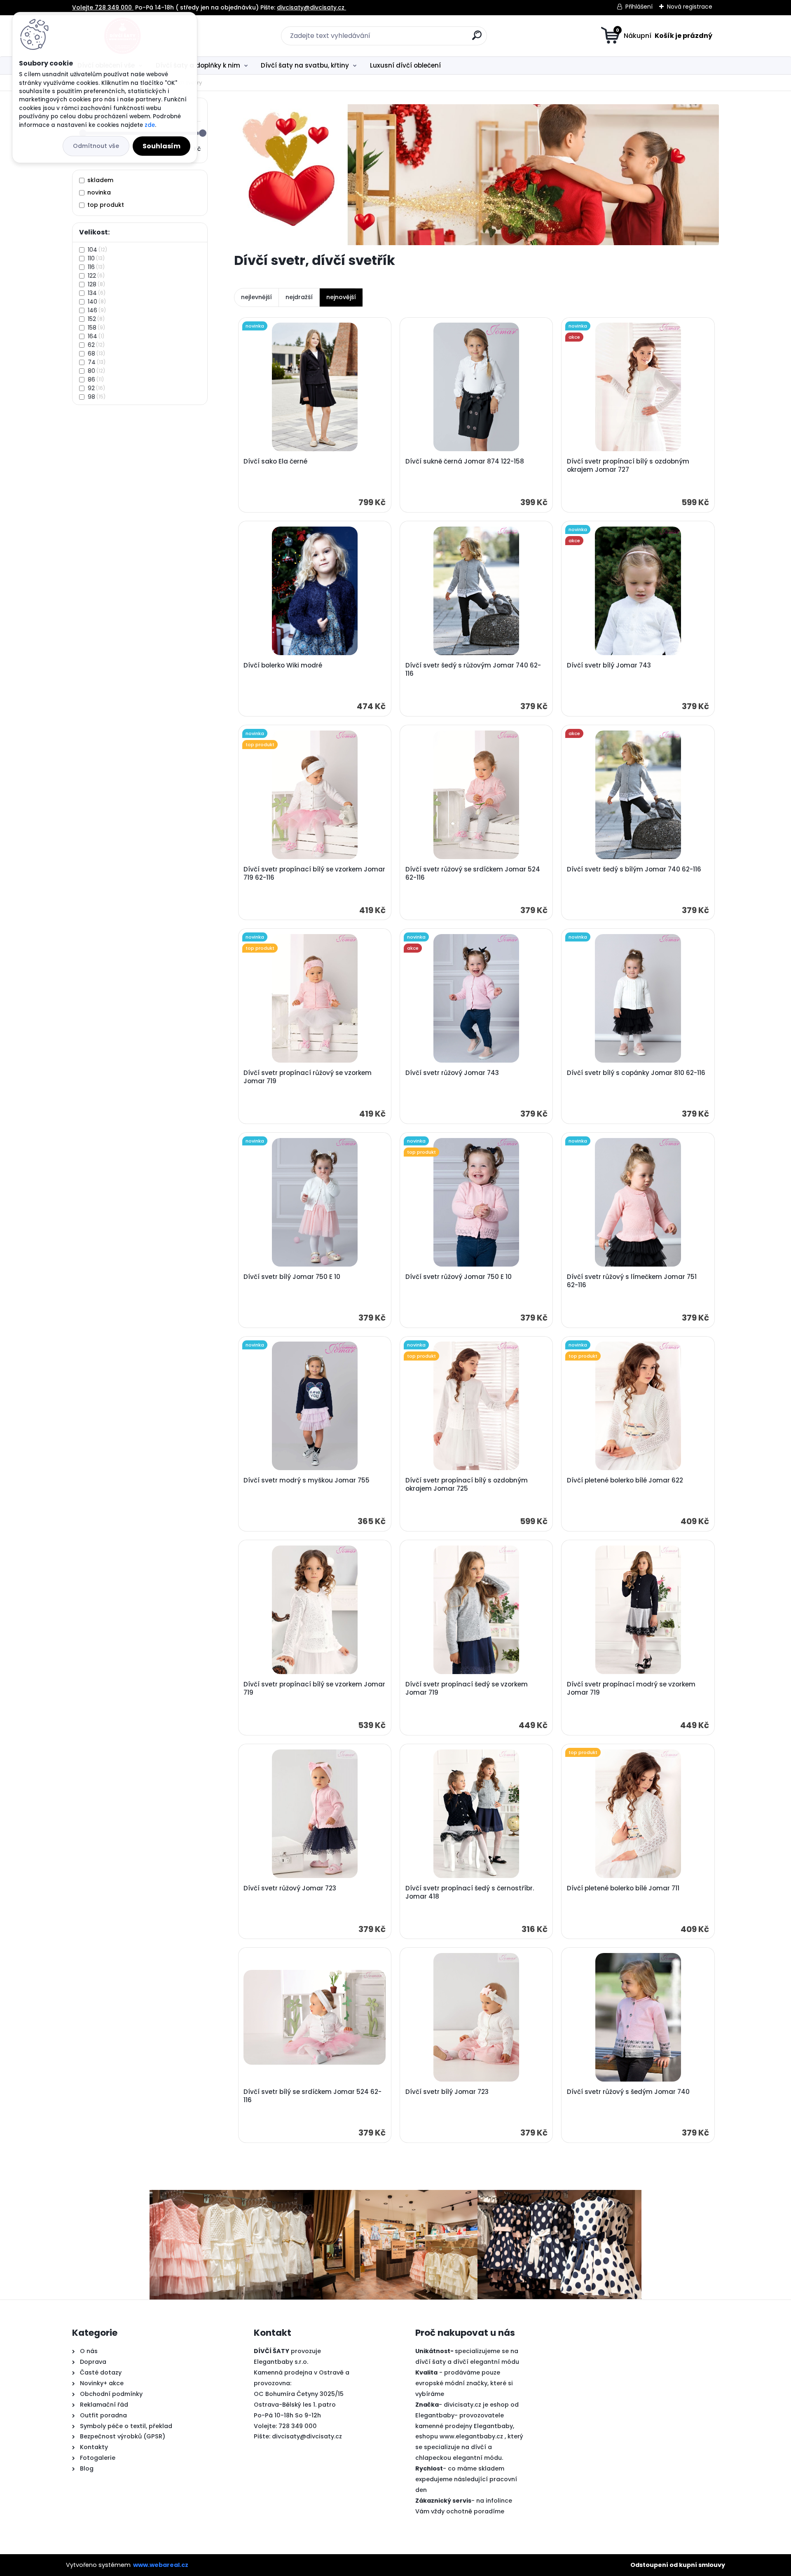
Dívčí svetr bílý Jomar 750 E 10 (292, 1277)
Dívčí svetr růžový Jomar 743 (452, 1073)
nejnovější (341, 297)
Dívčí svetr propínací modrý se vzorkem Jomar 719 (631, 1688)
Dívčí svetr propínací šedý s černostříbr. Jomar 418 (470, 1892)
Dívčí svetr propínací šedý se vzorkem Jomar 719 (467, 1688)
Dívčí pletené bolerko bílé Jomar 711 (623, 1888)
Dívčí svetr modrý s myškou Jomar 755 (307, 1480)
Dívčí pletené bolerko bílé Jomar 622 (625, 1480)
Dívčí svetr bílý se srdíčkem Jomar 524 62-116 (312, 2096)
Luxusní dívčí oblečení (405, 65)
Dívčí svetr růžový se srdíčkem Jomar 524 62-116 (473, 873)
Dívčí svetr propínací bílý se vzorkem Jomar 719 (314, 1688)
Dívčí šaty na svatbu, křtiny (305, 65)
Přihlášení (639, 7)
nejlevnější (256, 297)
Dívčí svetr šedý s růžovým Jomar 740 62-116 (473, 670)
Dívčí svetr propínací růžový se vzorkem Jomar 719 (308, 1077)
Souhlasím (161, 146)
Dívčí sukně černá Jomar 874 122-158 (465, 461)
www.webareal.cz (161, 2565)
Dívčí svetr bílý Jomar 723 (447, 2092)
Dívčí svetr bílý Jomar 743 (609, 665)
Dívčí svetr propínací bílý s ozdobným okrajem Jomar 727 (628, 466)
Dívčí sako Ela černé (275, 461)
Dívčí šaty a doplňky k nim (198, 65)
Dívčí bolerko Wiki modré (283, 665)
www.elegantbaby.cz (471, 2436)
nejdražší (299, 297)
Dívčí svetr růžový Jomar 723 (290, 1888)
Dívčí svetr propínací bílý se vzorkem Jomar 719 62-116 (314, 873)
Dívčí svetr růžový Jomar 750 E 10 (459, 1277)
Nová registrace (690, 7)
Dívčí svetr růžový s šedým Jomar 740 (628, 2092)
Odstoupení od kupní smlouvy (678, 2565)
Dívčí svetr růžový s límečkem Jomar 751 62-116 (632, 1281)
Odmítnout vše (96, 146)
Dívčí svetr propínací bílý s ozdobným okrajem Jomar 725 (467, 1485)
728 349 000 (298, 2426)
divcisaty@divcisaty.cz (307, 2436)
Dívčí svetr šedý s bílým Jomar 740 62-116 (634, 869)
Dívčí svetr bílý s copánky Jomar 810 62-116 (636, 1073)
